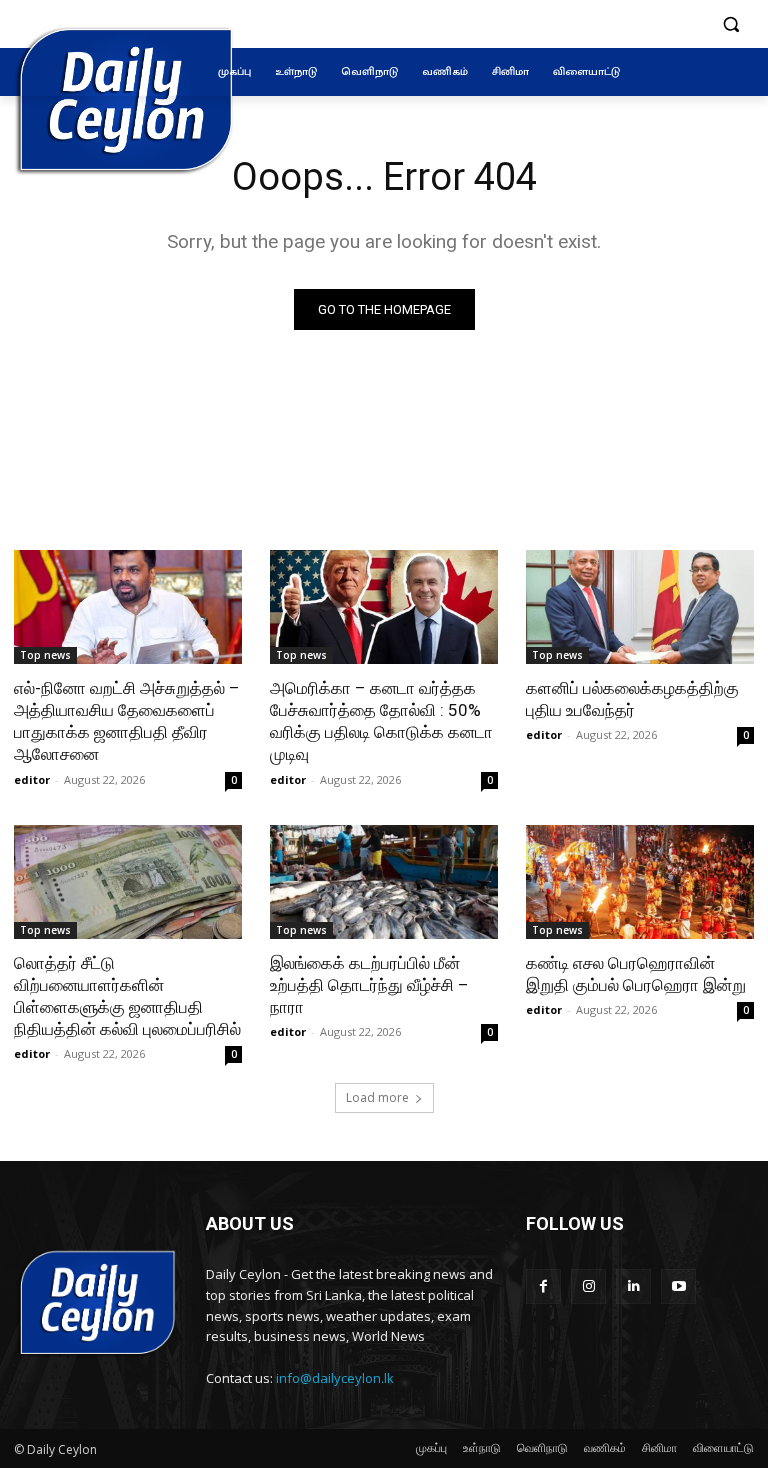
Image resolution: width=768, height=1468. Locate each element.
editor (32, 779)
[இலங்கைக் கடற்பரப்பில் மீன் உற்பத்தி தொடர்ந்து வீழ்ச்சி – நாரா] (384, 882)
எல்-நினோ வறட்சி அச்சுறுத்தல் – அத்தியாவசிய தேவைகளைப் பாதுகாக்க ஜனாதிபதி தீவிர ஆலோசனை (127, 721)
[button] (730, 24)
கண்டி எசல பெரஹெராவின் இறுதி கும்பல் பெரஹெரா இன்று (636, 974)
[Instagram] (588, 1286)
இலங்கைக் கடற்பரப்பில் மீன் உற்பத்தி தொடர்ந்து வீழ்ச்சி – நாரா (369, 985)
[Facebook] (543, 1286)
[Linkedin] (633, 1286)
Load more (377, 1097)
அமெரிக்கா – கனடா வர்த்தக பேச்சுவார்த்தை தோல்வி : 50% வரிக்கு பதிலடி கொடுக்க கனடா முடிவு (381, 721)
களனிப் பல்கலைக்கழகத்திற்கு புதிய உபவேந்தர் (632, 699)
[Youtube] (678, 1286)
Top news (45, 655)
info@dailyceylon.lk (335, 1378)
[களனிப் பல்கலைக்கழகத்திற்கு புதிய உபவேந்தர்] (640, 607)
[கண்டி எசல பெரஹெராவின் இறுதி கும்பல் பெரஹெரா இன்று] (640, 882)
